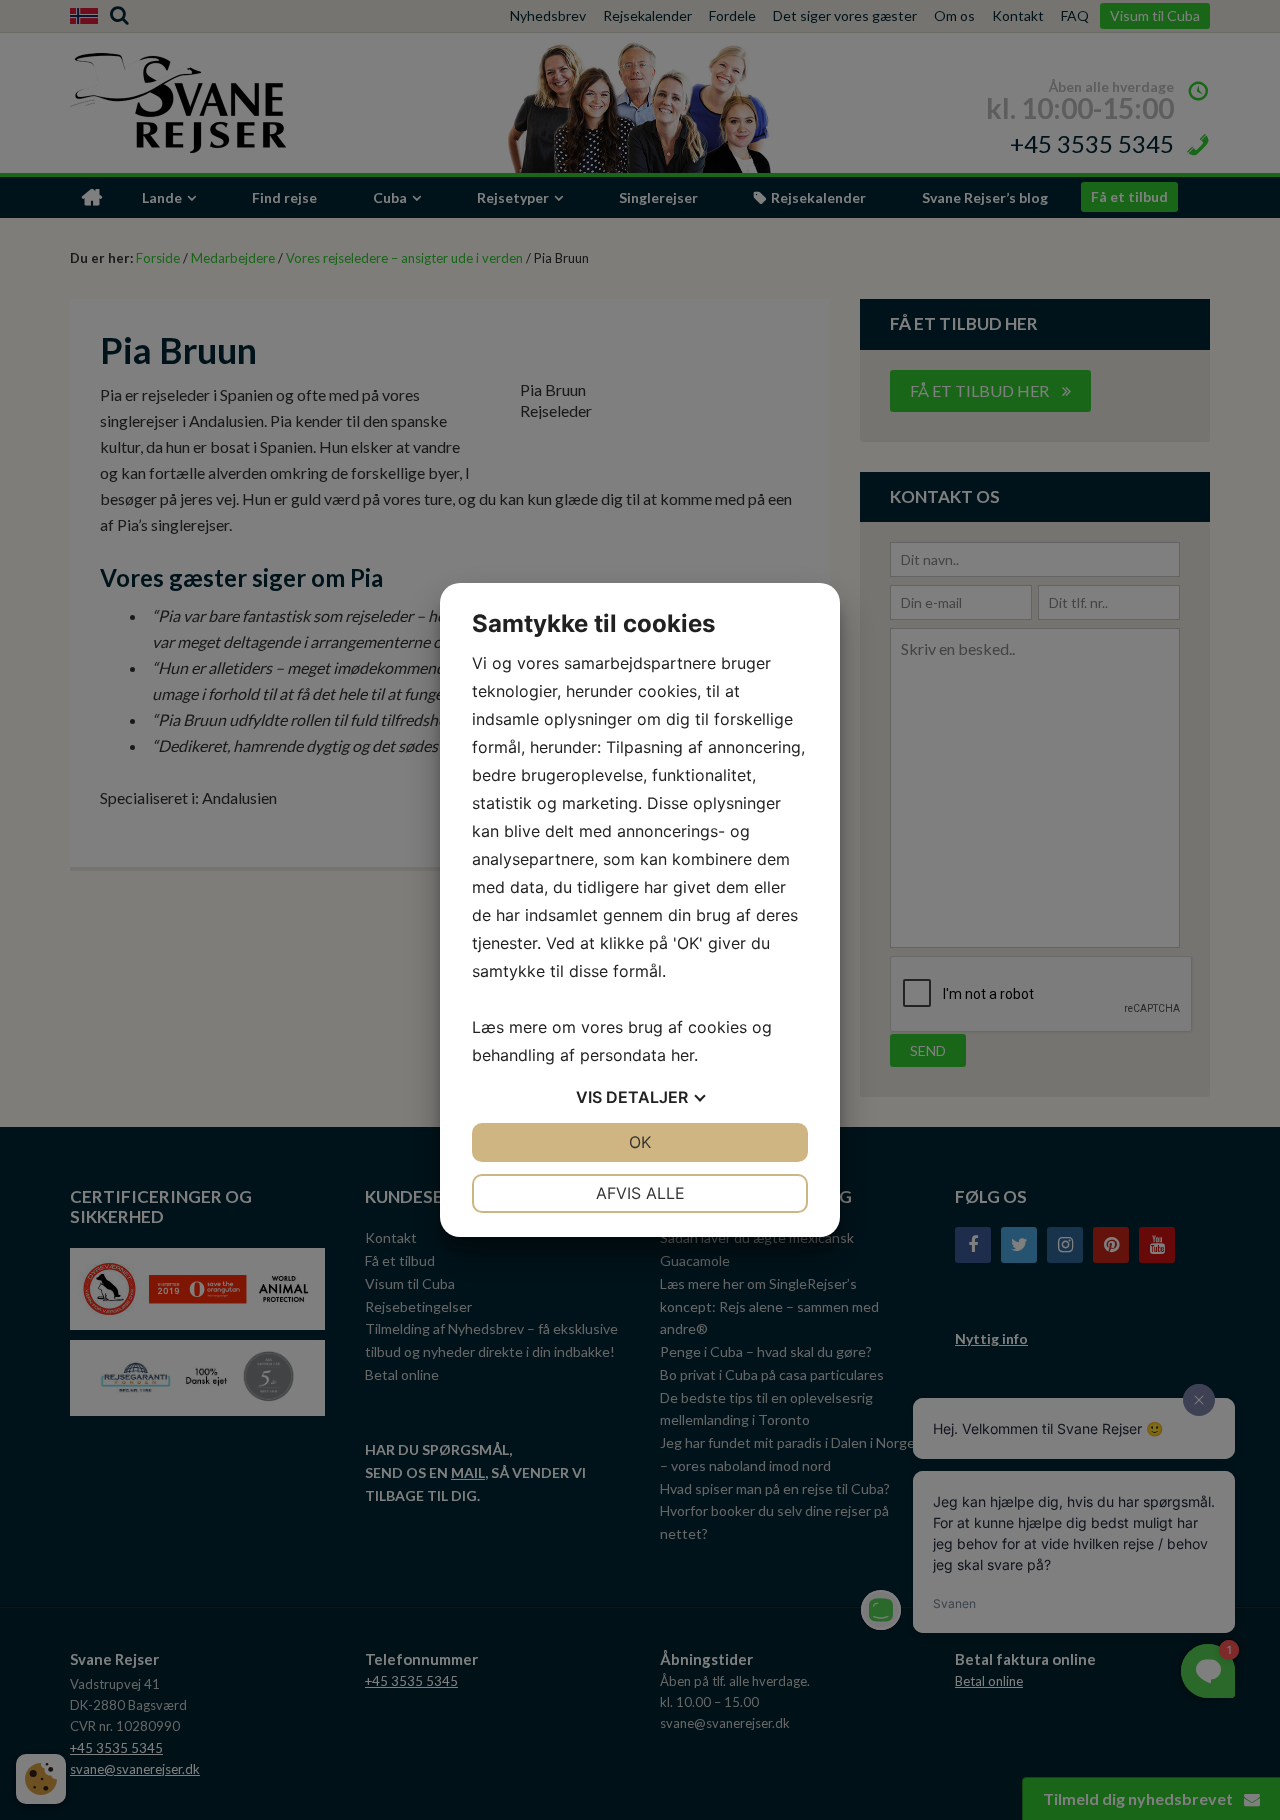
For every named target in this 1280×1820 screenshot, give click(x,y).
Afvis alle (640, 1193)
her (682, 1055)
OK (640, 1142)
